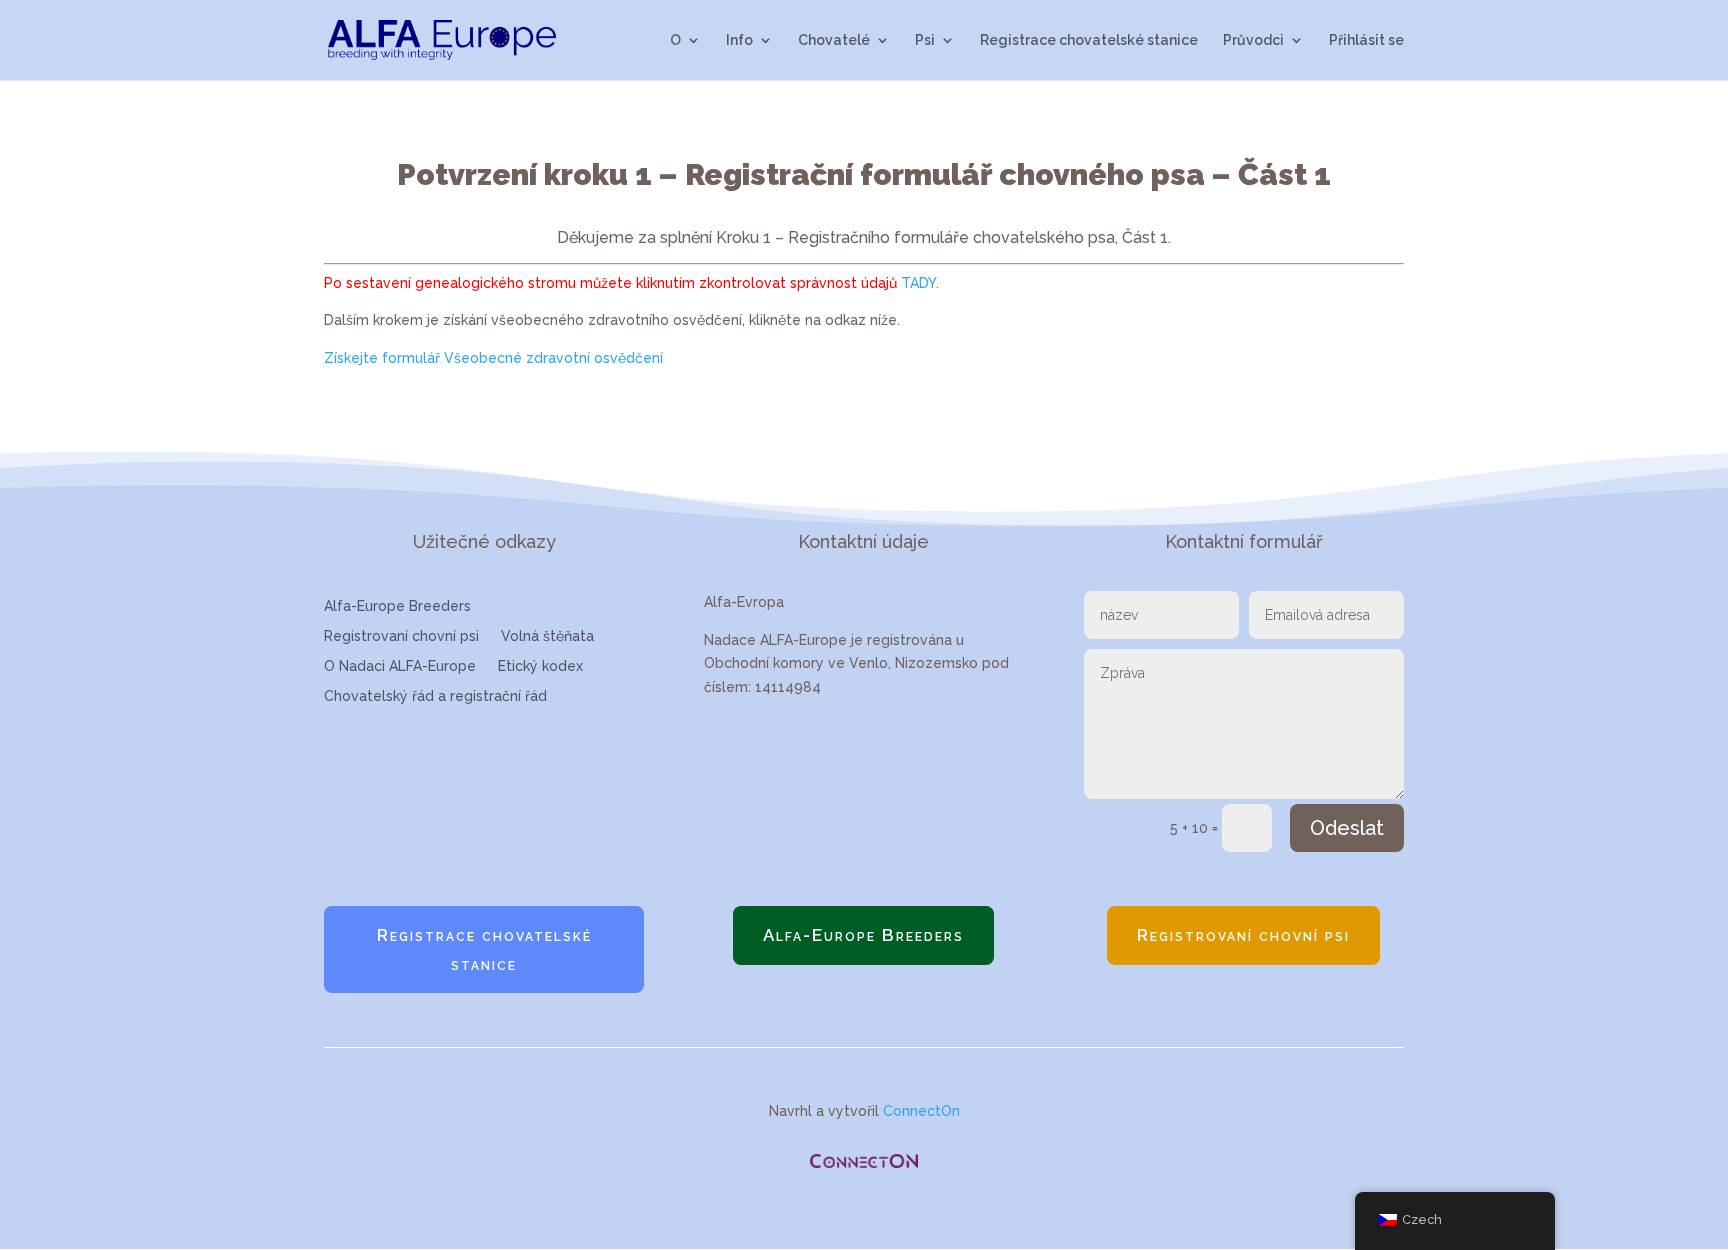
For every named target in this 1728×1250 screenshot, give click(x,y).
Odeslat (1347, 828)
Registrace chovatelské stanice (1089, 40)
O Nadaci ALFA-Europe (400, 666)
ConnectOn (921, 1111)
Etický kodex (540, 666)
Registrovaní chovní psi (401, 636)
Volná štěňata (547, 636)
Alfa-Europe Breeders (397, 606)
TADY (918, 283)
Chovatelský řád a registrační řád (435, 696)
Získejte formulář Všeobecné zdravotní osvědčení (493, 358)
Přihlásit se (1366, 40)
